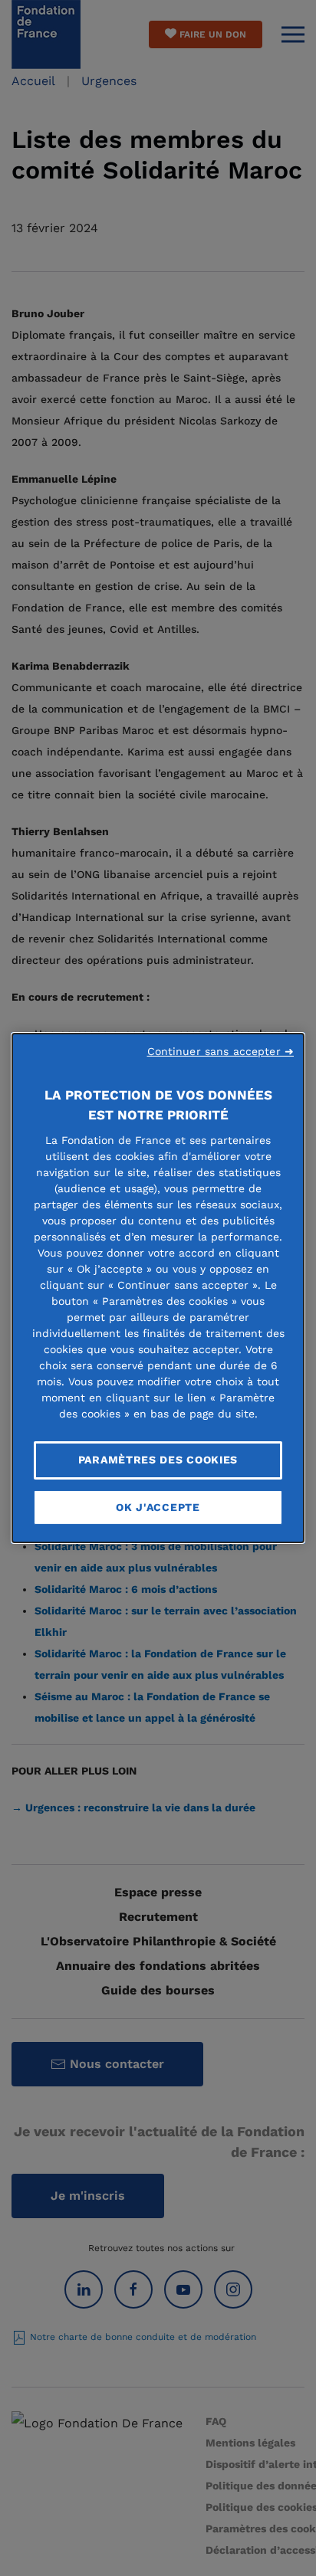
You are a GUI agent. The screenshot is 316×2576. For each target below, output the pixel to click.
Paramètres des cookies (158, 1460)
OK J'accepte (158, 1507)
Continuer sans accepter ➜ (221, 1051)
